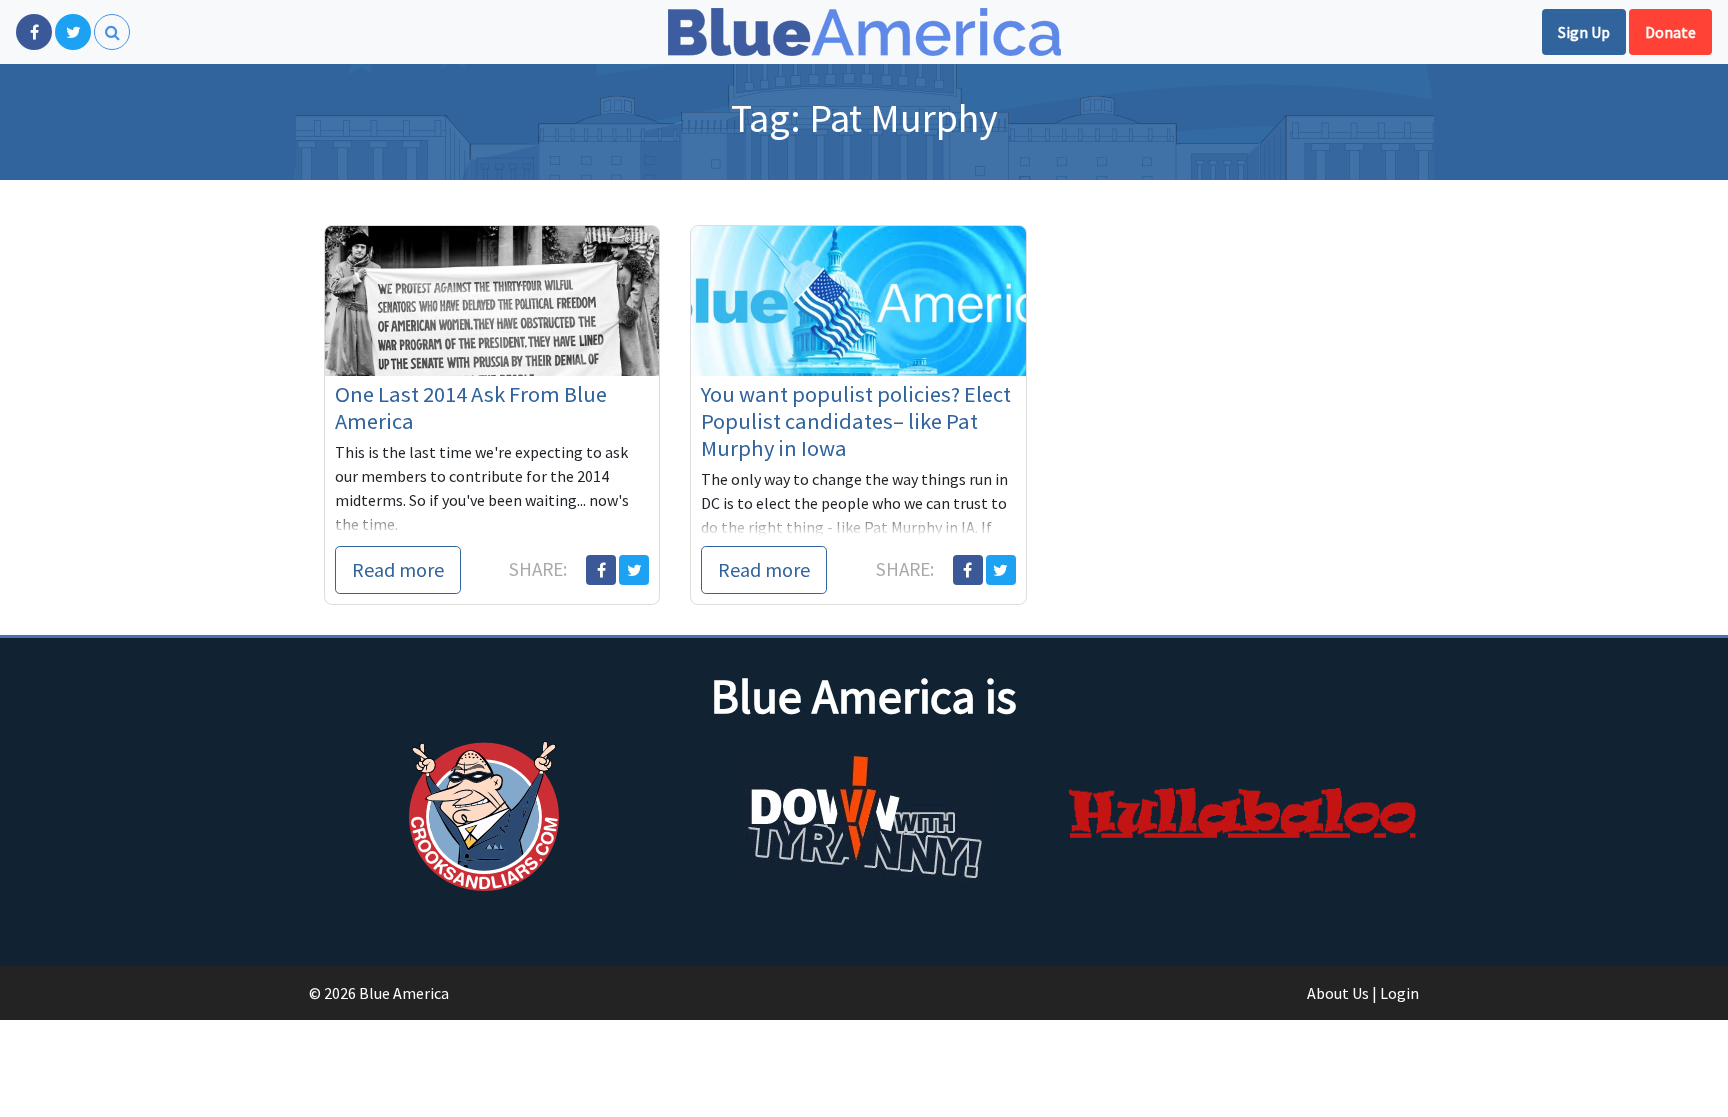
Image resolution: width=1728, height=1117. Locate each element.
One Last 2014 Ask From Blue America (471, 407)
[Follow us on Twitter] (73, 32)
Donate (1670, 32)
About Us (1338, 993)
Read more (398, 569)
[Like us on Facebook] (34, 32)
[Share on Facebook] (601, 570)
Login (1399, 993)
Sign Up (1584, 32)
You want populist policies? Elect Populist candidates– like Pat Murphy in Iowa (856, 421)
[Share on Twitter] (634, 570)
